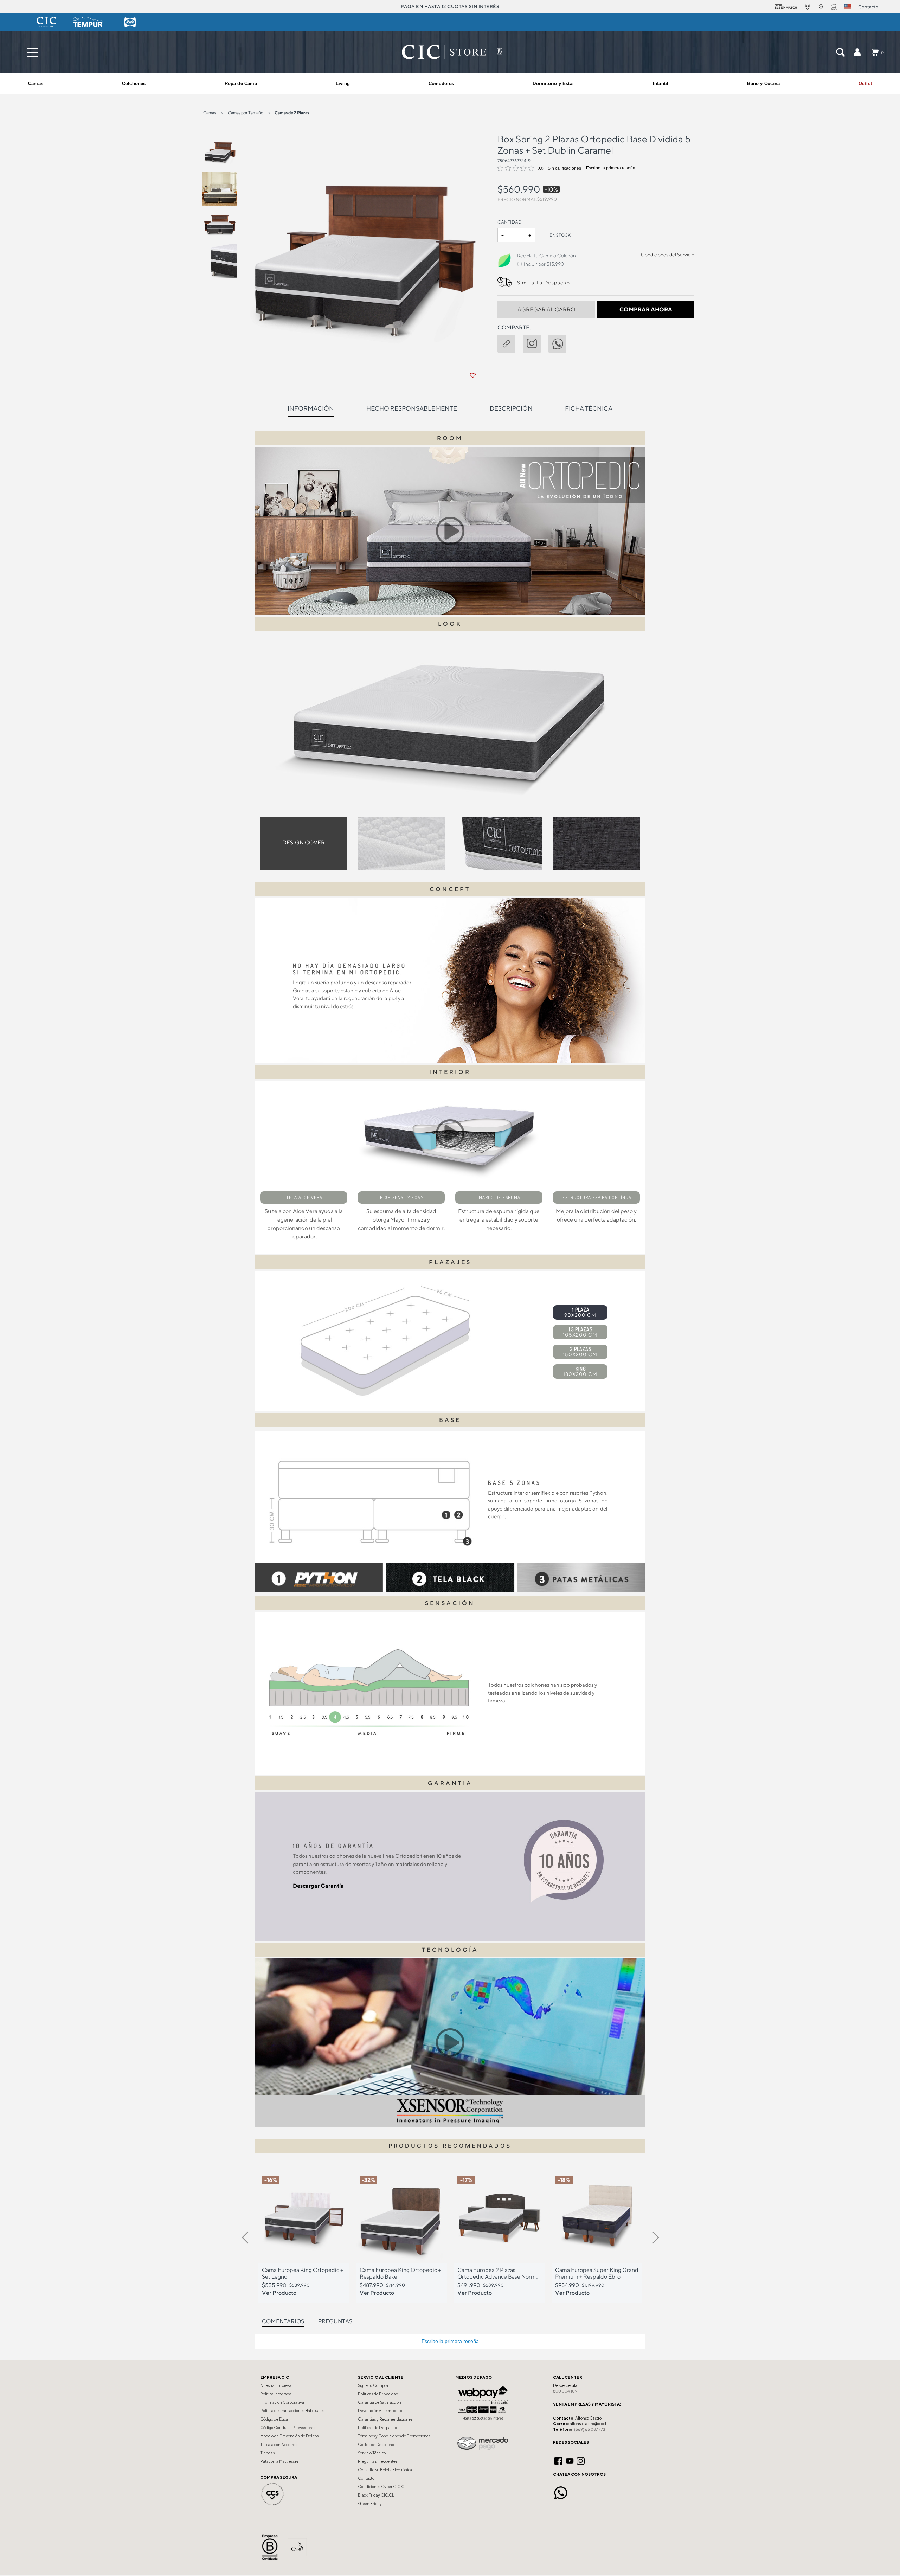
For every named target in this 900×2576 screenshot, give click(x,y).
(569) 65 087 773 (590, 2429)
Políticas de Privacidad (378, 2394)
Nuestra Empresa (276, 2385)
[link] (865, 84)
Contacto (366, 2478)
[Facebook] (558, 2460)
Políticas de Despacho (377, 2428)
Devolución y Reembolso (380, 2411)
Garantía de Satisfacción (380, 2402)
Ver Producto (279, 2293)
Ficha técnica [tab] (589, 408)
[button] (857, 52)
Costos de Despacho (376, 2445)
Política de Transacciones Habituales (292, 2411)
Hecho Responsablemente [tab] (412, 408)
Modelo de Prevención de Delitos (289, 2436)
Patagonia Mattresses (279, 2461)
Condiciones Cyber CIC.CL (382, 2487)
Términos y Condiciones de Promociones (394, 2436)
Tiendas (267, 2453)
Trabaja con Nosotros (279, 2445)
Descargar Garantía (318, 1886)
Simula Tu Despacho (544, 283)
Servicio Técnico (372, 2453)
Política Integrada (276, 2394)
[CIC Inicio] (444, 52)
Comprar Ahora (646, 310)
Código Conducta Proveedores (288, 2428)
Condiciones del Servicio (668, 255)
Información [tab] (311, 408)
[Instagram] (581, 2460)
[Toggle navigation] (33, 52)
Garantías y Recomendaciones (385, 2419)
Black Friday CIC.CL (376, 2495)
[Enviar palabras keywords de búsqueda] (840, 52)
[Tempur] (88, 22)
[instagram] (535, 342)
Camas (210, 113)
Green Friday (370, 2504)
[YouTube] (570, 2460)
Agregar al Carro (546, 310)
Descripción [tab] (511, 408)
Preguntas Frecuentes (378, 2461)
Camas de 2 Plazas (292, 113)
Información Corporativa (282, 2402)
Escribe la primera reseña (611, 168)
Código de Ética (274, 2419)
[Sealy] (130, 22)
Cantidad (510, 222)
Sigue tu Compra (373, 2385)
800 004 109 (565, 2391)
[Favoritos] (473, 375)
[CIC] (46, 22)
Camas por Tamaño (246, 113)
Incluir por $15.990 (544, 264)
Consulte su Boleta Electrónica (385, 2470)
